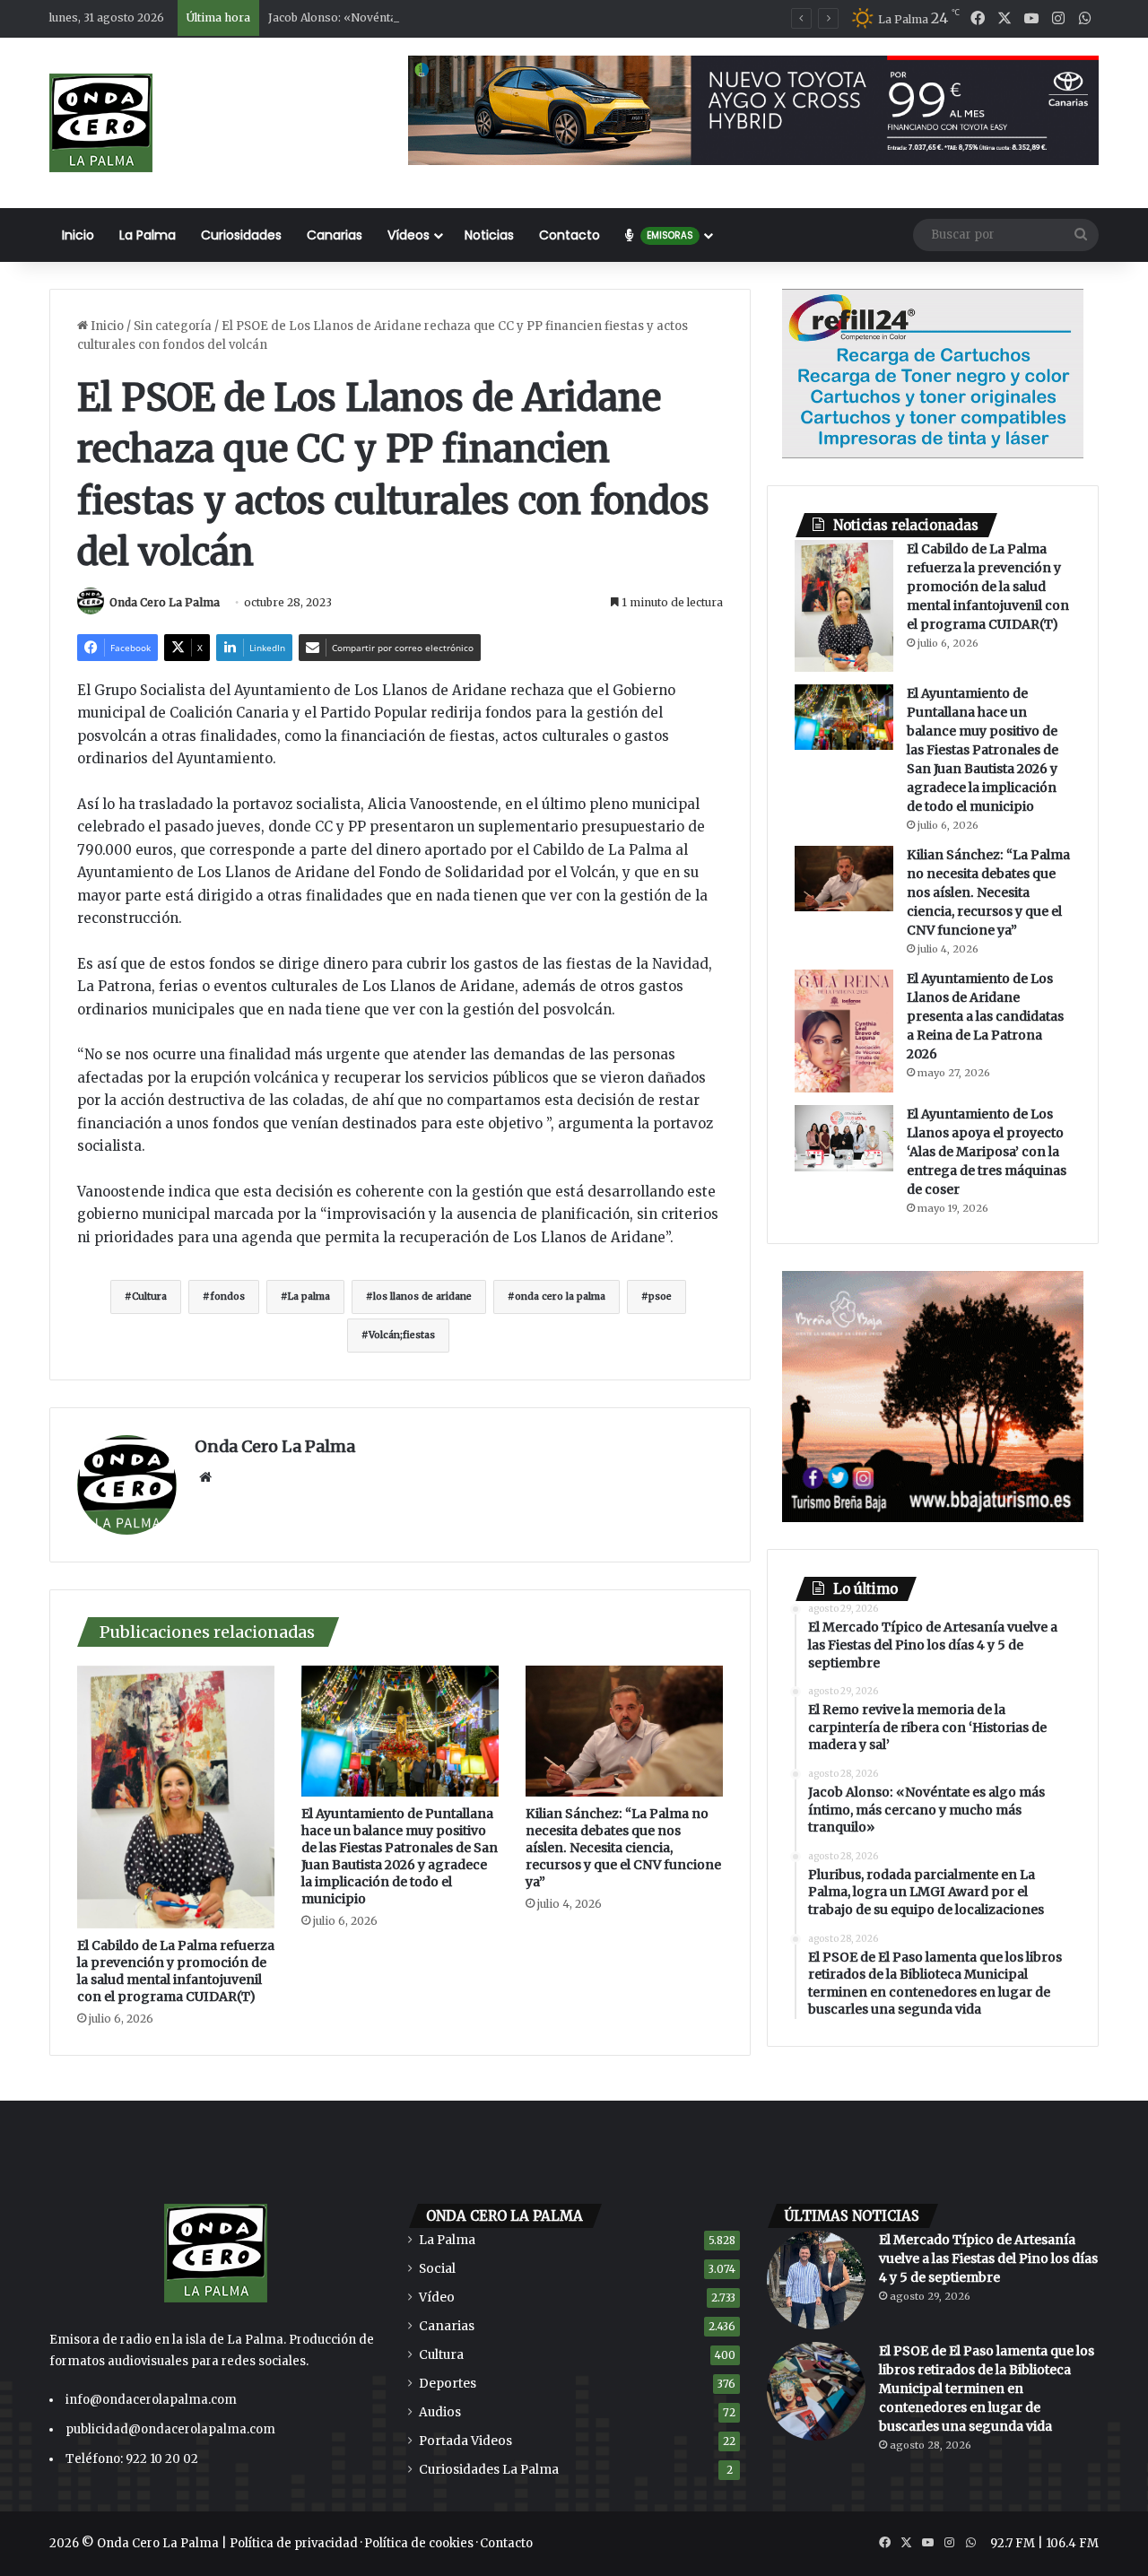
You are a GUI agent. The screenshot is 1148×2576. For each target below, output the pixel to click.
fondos (227, 1297)
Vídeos (409, 235)
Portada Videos (465, 2441)
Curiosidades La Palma (489, 2470)
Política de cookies (419, 2543)
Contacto (570, 235)
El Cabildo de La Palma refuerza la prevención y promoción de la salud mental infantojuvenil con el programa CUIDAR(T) (176, 1971)
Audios (440, 2412)
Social (437, 2269)
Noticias (489, 235)
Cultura (149, 1297)
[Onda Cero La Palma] (101, 123)
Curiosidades (241, 235)
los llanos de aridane (422, 1297)
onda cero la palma (560, 1297)
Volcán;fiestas (402, 1335)
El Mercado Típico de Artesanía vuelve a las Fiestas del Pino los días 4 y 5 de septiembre (988, 2258)
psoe (660, 1297)
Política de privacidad (294, 2543)
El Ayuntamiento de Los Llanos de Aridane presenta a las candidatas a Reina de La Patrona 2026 (985, 1016)
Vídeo (437, 2298)
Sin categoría (173, 326)
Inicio (78, 235)
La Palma (148, 235)
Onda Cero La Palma (165, 602)
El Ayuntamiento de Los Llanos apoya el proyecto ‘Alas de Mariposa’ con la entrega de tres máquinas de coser (987, 1152)
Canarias (335, 235)
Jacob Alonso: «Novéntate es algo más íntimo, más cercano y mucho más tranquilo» (494, 17)
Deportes (448, 2384)
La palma (309, 1297)
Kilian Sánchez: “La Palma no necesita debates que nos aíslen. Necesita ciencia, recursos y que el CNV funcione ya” (623, 1848)
